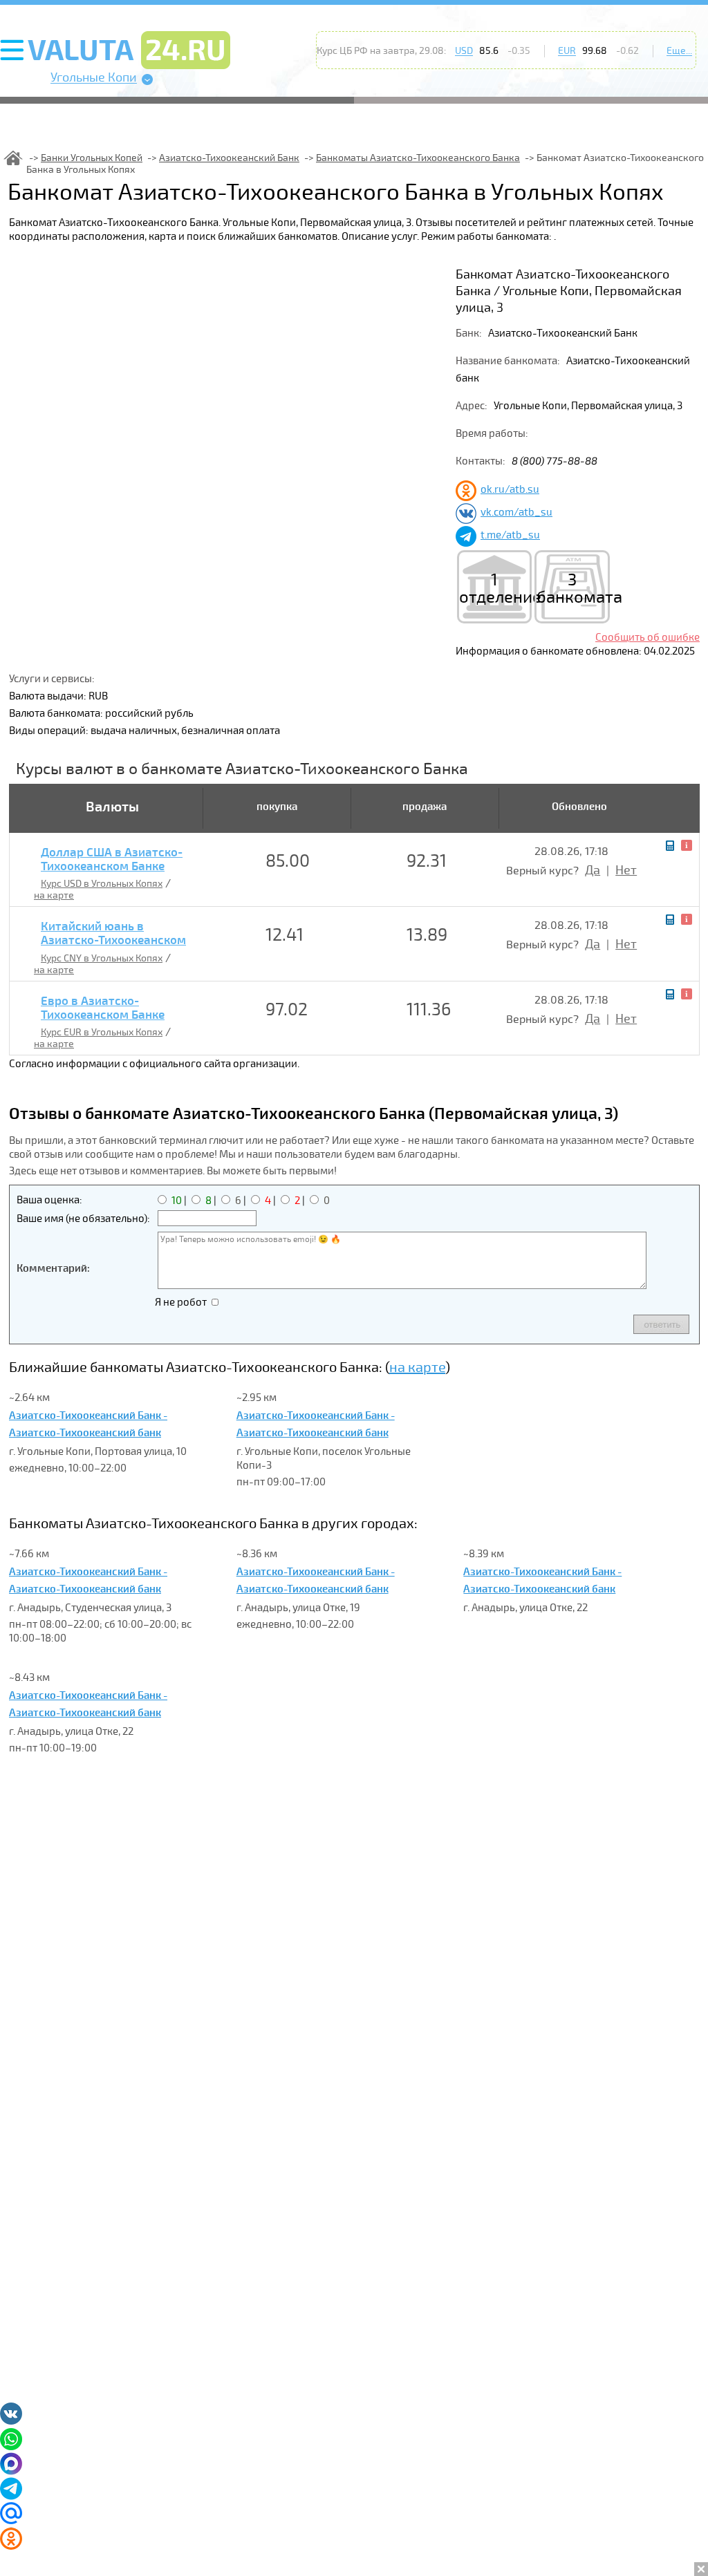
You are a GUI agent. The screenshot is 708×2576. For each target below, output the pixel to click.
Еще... (679, 51)
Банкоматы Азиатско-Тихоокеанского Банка (418, 158)
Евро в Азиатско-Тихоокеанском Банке (103, 1008)
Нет (626, 870)
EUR (567, 51)
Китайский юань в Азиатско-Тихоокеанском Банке (113, 941)
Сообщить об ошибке (648, 637)
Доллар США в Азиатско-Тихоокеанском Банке (112, 860)
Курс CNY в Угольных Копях (102, 958)
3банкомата (572, 589)
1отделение (494, 589)
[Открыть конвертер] (670, 846)
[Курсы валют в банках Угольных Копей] (13, 158)
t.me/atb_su (510, 535)
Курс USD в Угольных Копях (102, 884)
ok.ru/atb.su (510, 489)
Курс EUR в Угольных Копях (102, 1032)
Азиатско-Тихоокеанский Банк (229, 158)
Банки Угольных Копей (92, 158)
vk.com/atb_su (516, 512)
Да (593, 870)
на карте (54, 895)
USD (464, 51)
